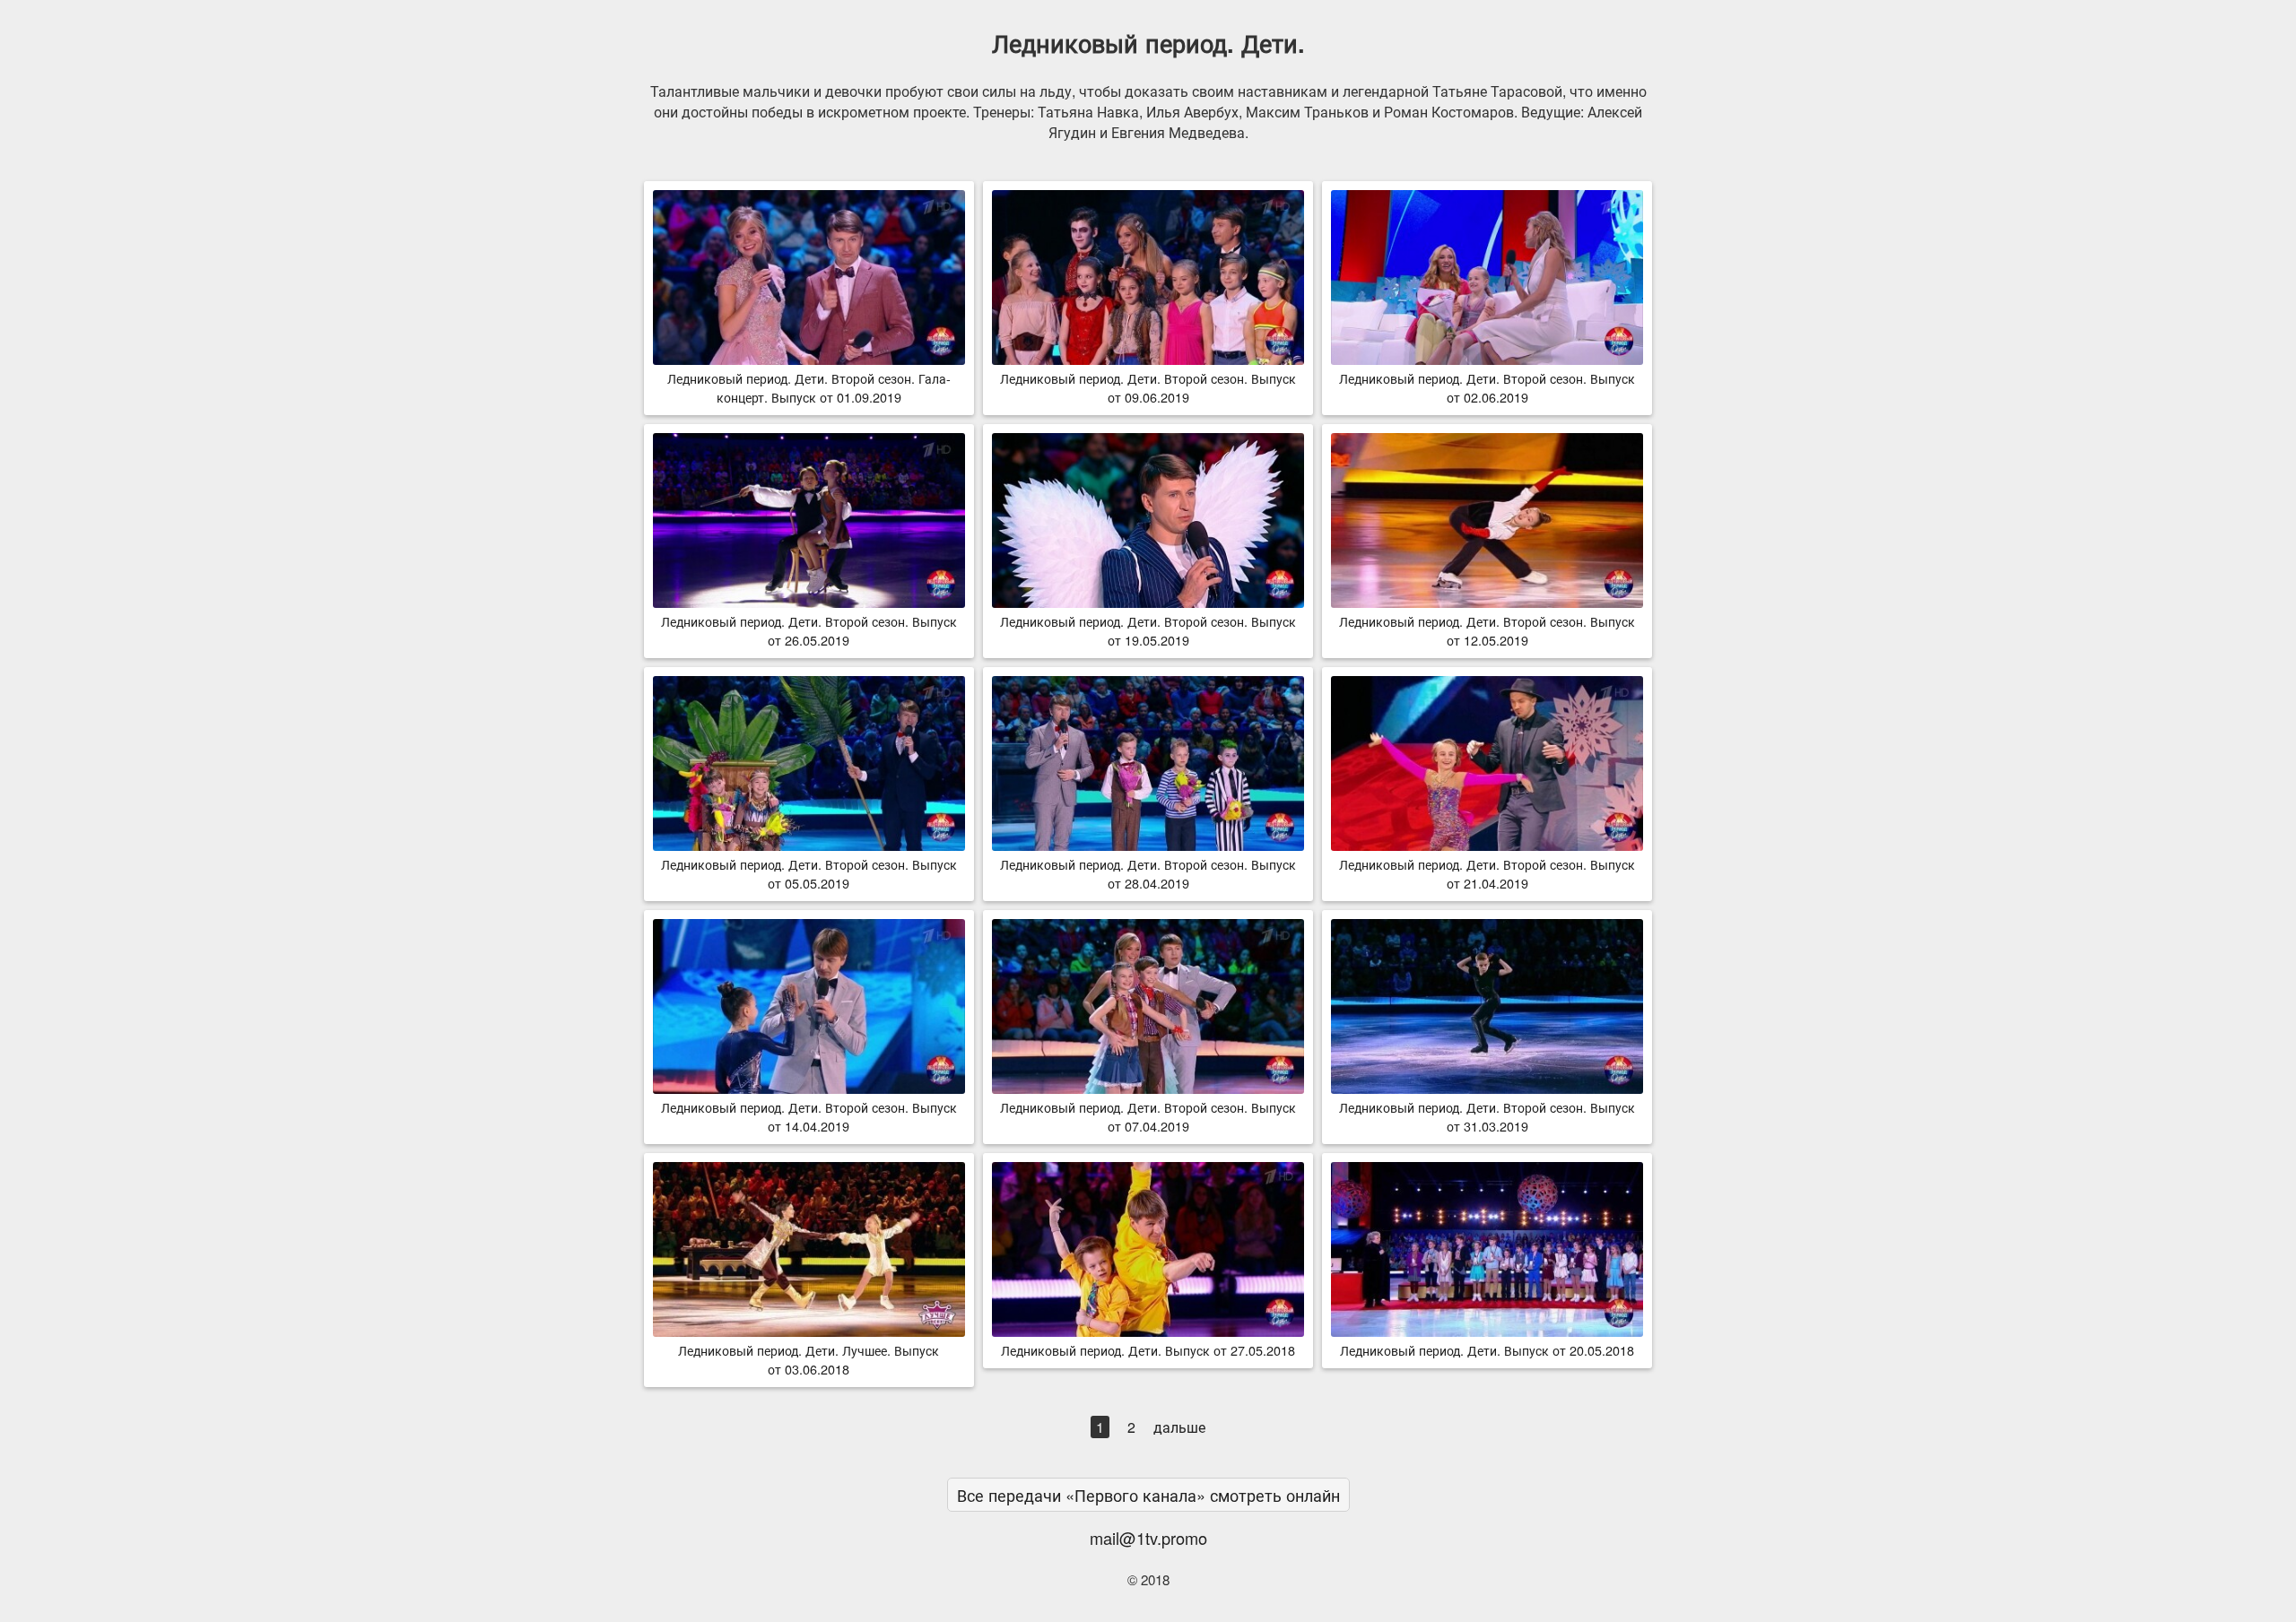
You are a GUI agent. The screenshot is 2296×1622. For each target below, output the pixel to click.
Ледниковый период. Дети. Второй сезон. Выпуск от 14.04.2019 (809, 1116)
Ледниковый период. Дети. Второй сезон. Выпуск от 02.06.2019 (1487, 387)
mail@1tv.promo (1148, 1538)
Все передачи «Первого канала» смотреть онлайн (1148, 1495)
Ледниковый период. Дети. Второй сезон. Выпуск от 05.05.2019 (809, 873)
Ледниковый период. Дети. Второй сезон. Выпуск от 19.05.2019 (1148, 630)
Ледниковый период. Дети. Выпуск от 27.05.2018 (1148, 1350)
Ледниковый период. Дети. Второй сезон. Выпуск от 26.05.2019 (809, 630)
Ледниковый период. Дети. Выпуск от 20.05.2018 (1487, 1350)
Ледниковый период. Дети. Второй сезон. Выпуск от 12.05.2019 (1487, 630)
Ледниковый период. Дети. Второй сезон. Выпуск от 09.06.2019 (1148, 387)
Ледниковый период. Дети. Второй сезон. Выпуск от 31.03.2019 (1487, 1116)
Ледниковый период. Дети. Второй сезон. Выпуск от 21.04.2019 (1487, 873)
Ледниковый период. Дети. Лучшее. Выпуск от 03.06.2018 (809, 1359)
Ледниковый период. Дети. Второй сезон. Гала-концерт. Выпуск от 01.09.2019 (809, 387)
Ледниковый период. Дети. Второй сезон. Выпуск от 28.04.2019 (1148, 873)
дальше (1179, 1427)
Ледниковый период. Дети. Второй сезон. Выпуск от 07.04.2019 (1148, 1116)
